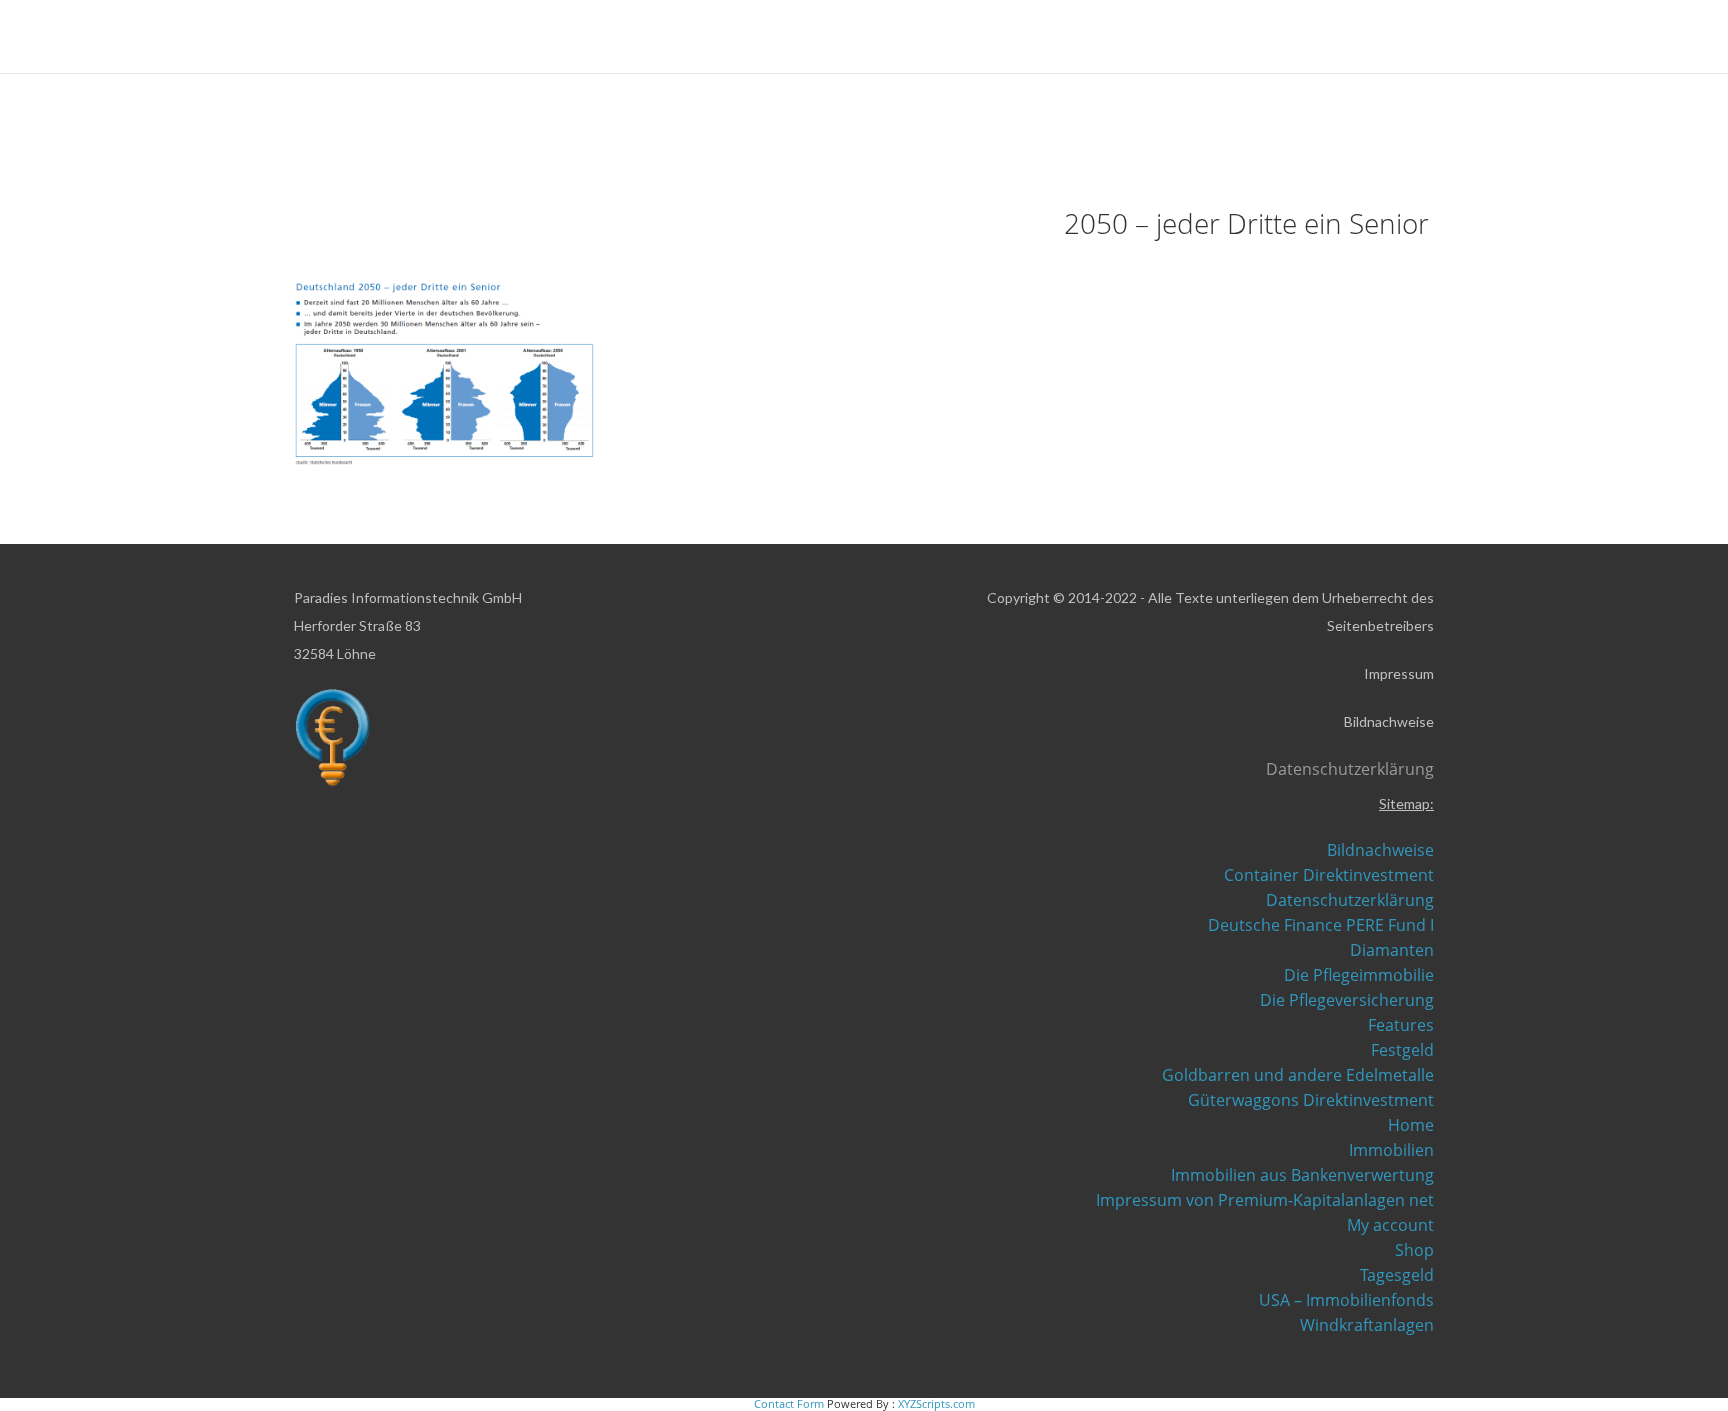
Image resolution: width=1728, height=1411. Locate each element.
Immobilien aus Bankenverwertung (1302, 1175)
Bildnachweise (1380, 850)
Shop (1414, 1250)
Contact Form (789, 1403)
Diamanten (1392, 950)
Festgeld (1402, 1050)
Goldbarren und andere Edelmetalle (1298, 1075)
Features (1401, 1025)
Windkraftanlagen (1367, 1325)
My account (1390, 1225)
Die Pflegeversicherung (1347, 1000)
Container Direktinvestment (1329, 875)
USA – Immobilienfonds (1346, 1300)
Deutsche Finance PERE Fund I (1321, 925)
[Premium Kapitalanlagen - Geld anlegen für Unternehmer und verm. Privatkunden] (318, 38)
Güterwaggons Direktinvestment (1311, 1100)
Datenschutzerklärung (1350, 900)
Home (1411, 1125)
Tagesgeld (1397, 1275)
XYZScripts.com (936, 1403)
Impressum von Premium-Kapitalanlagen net (1265, 1200)
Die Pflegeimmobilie (1359, 975)
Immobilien (1391, 1150)
